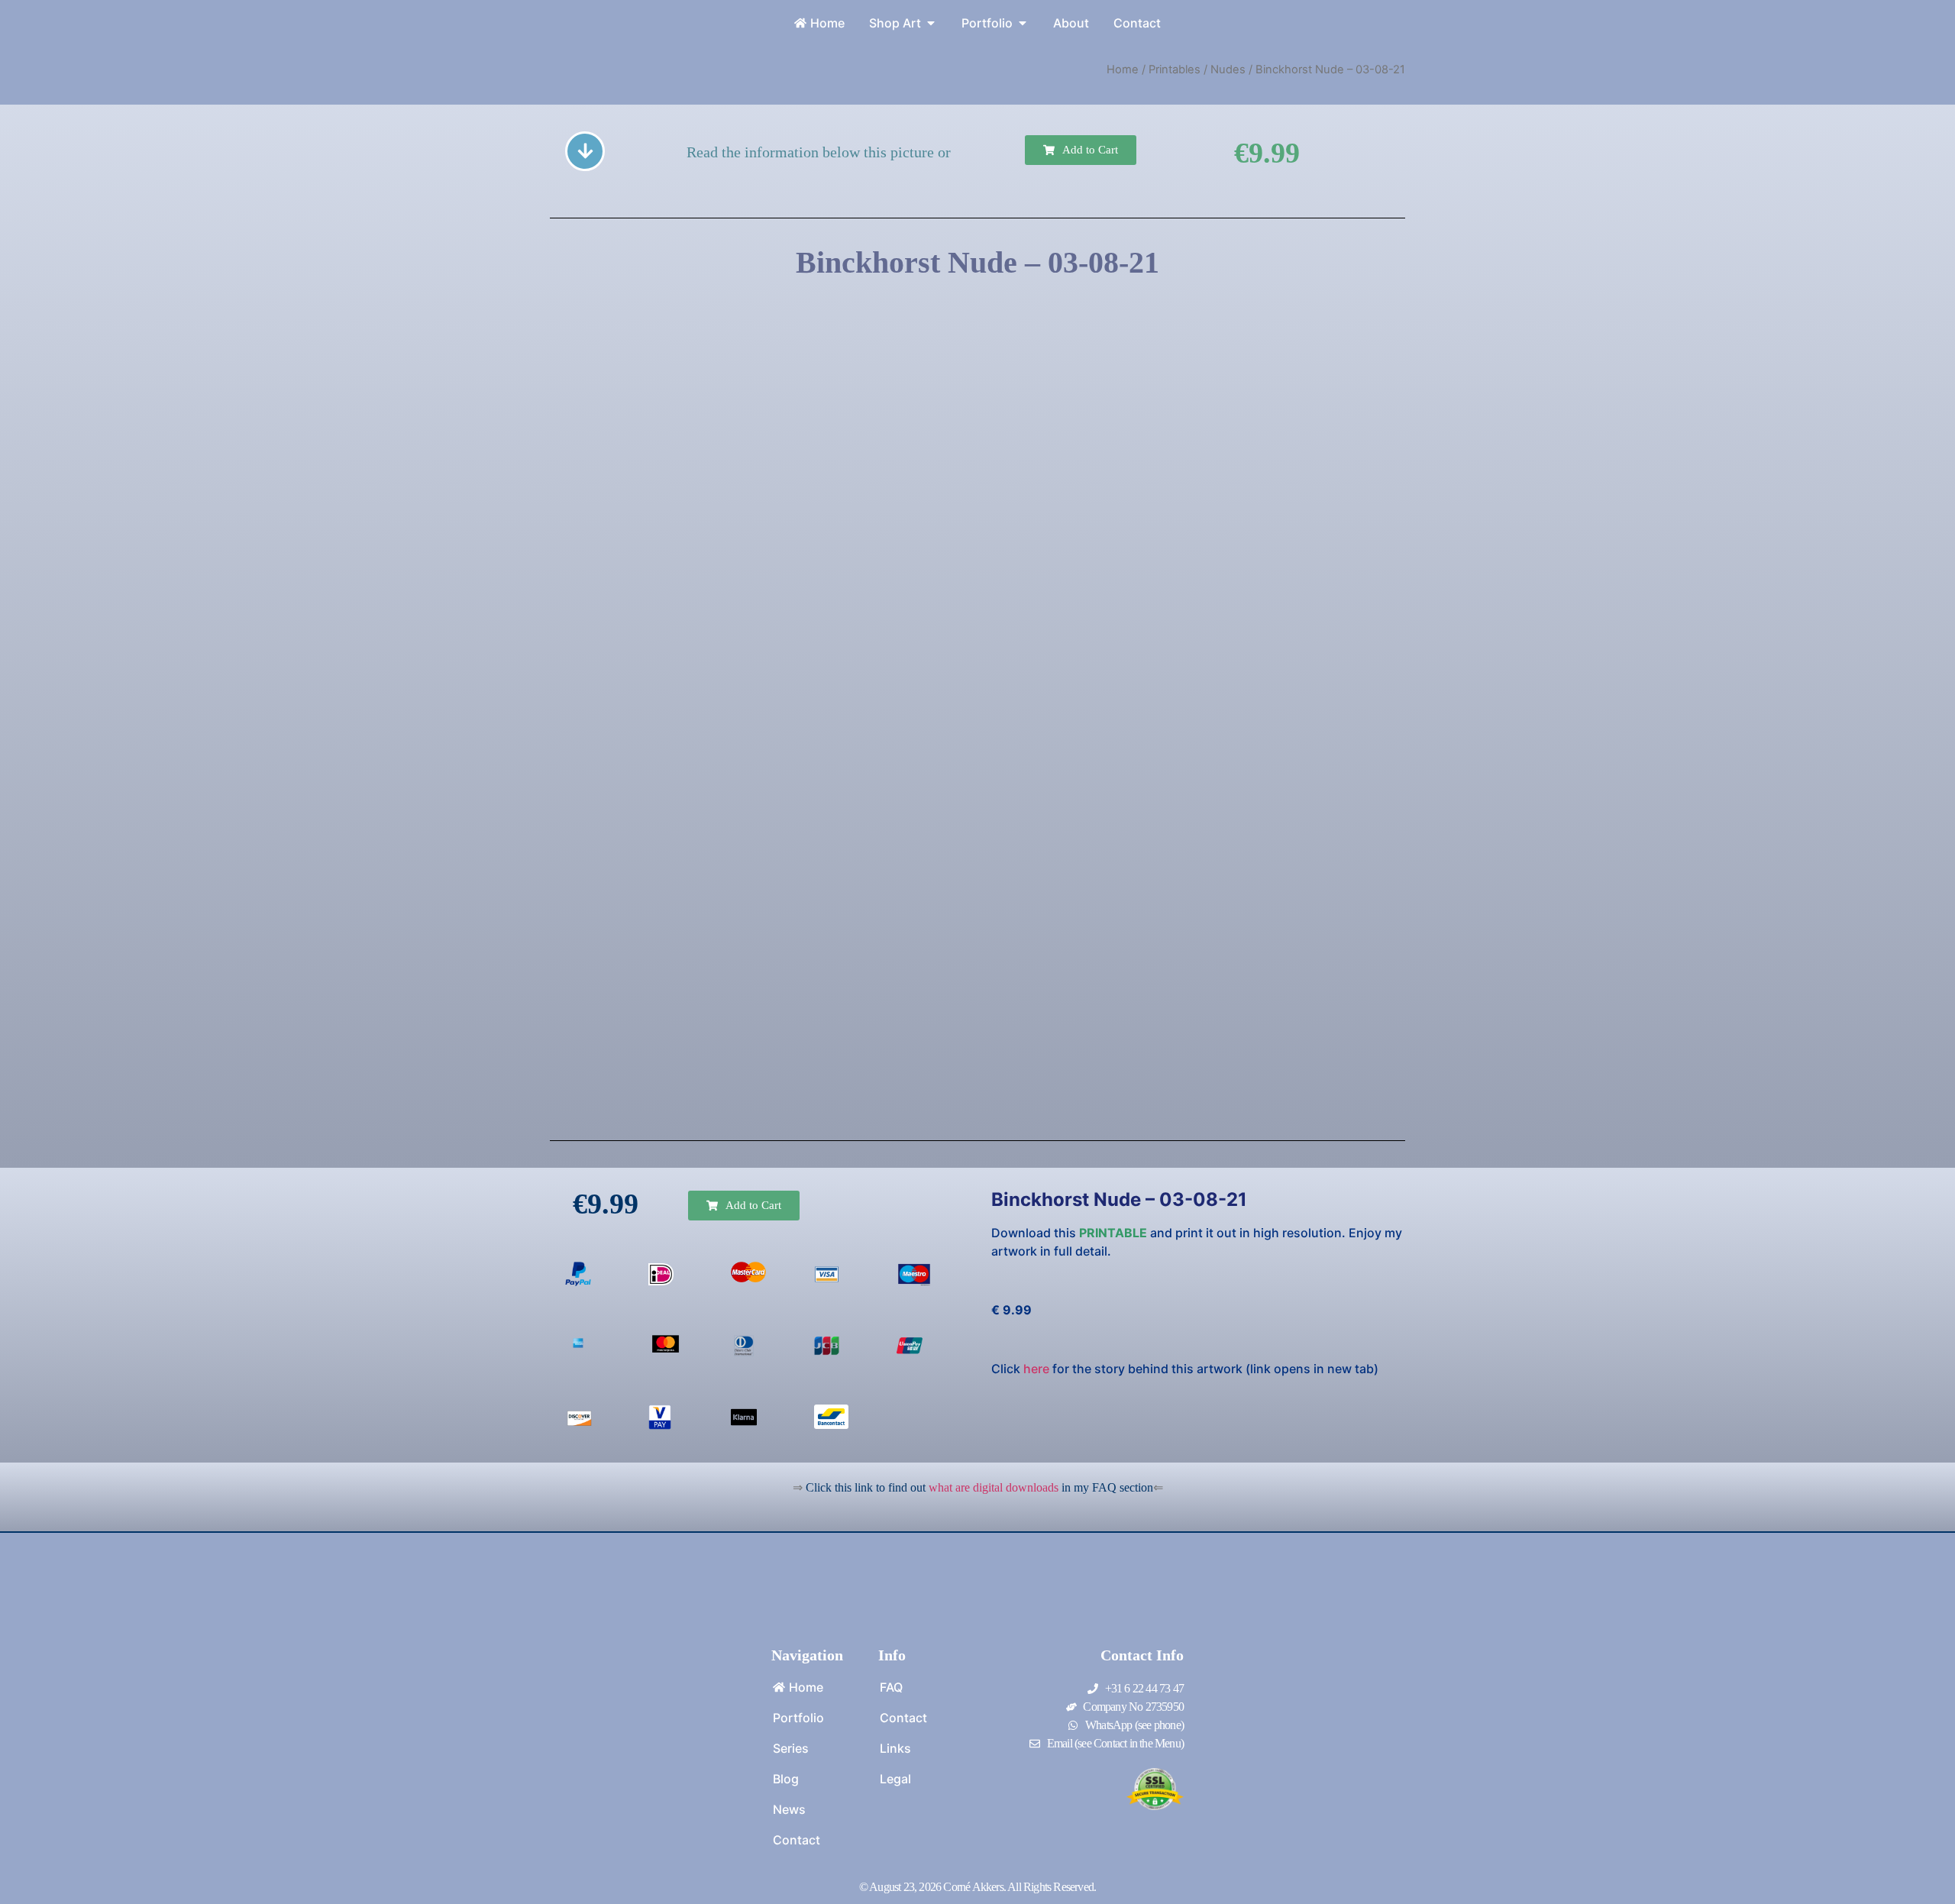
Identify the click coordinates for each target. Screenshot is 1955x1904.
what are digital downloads (994, 1487)
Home (1123, 70)
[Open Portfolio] (1023, 23)
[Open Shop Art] (931, 23)
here (1036, 1369)
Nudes (1228, 70)
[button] (1081, 150)
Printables (1175, 70)
